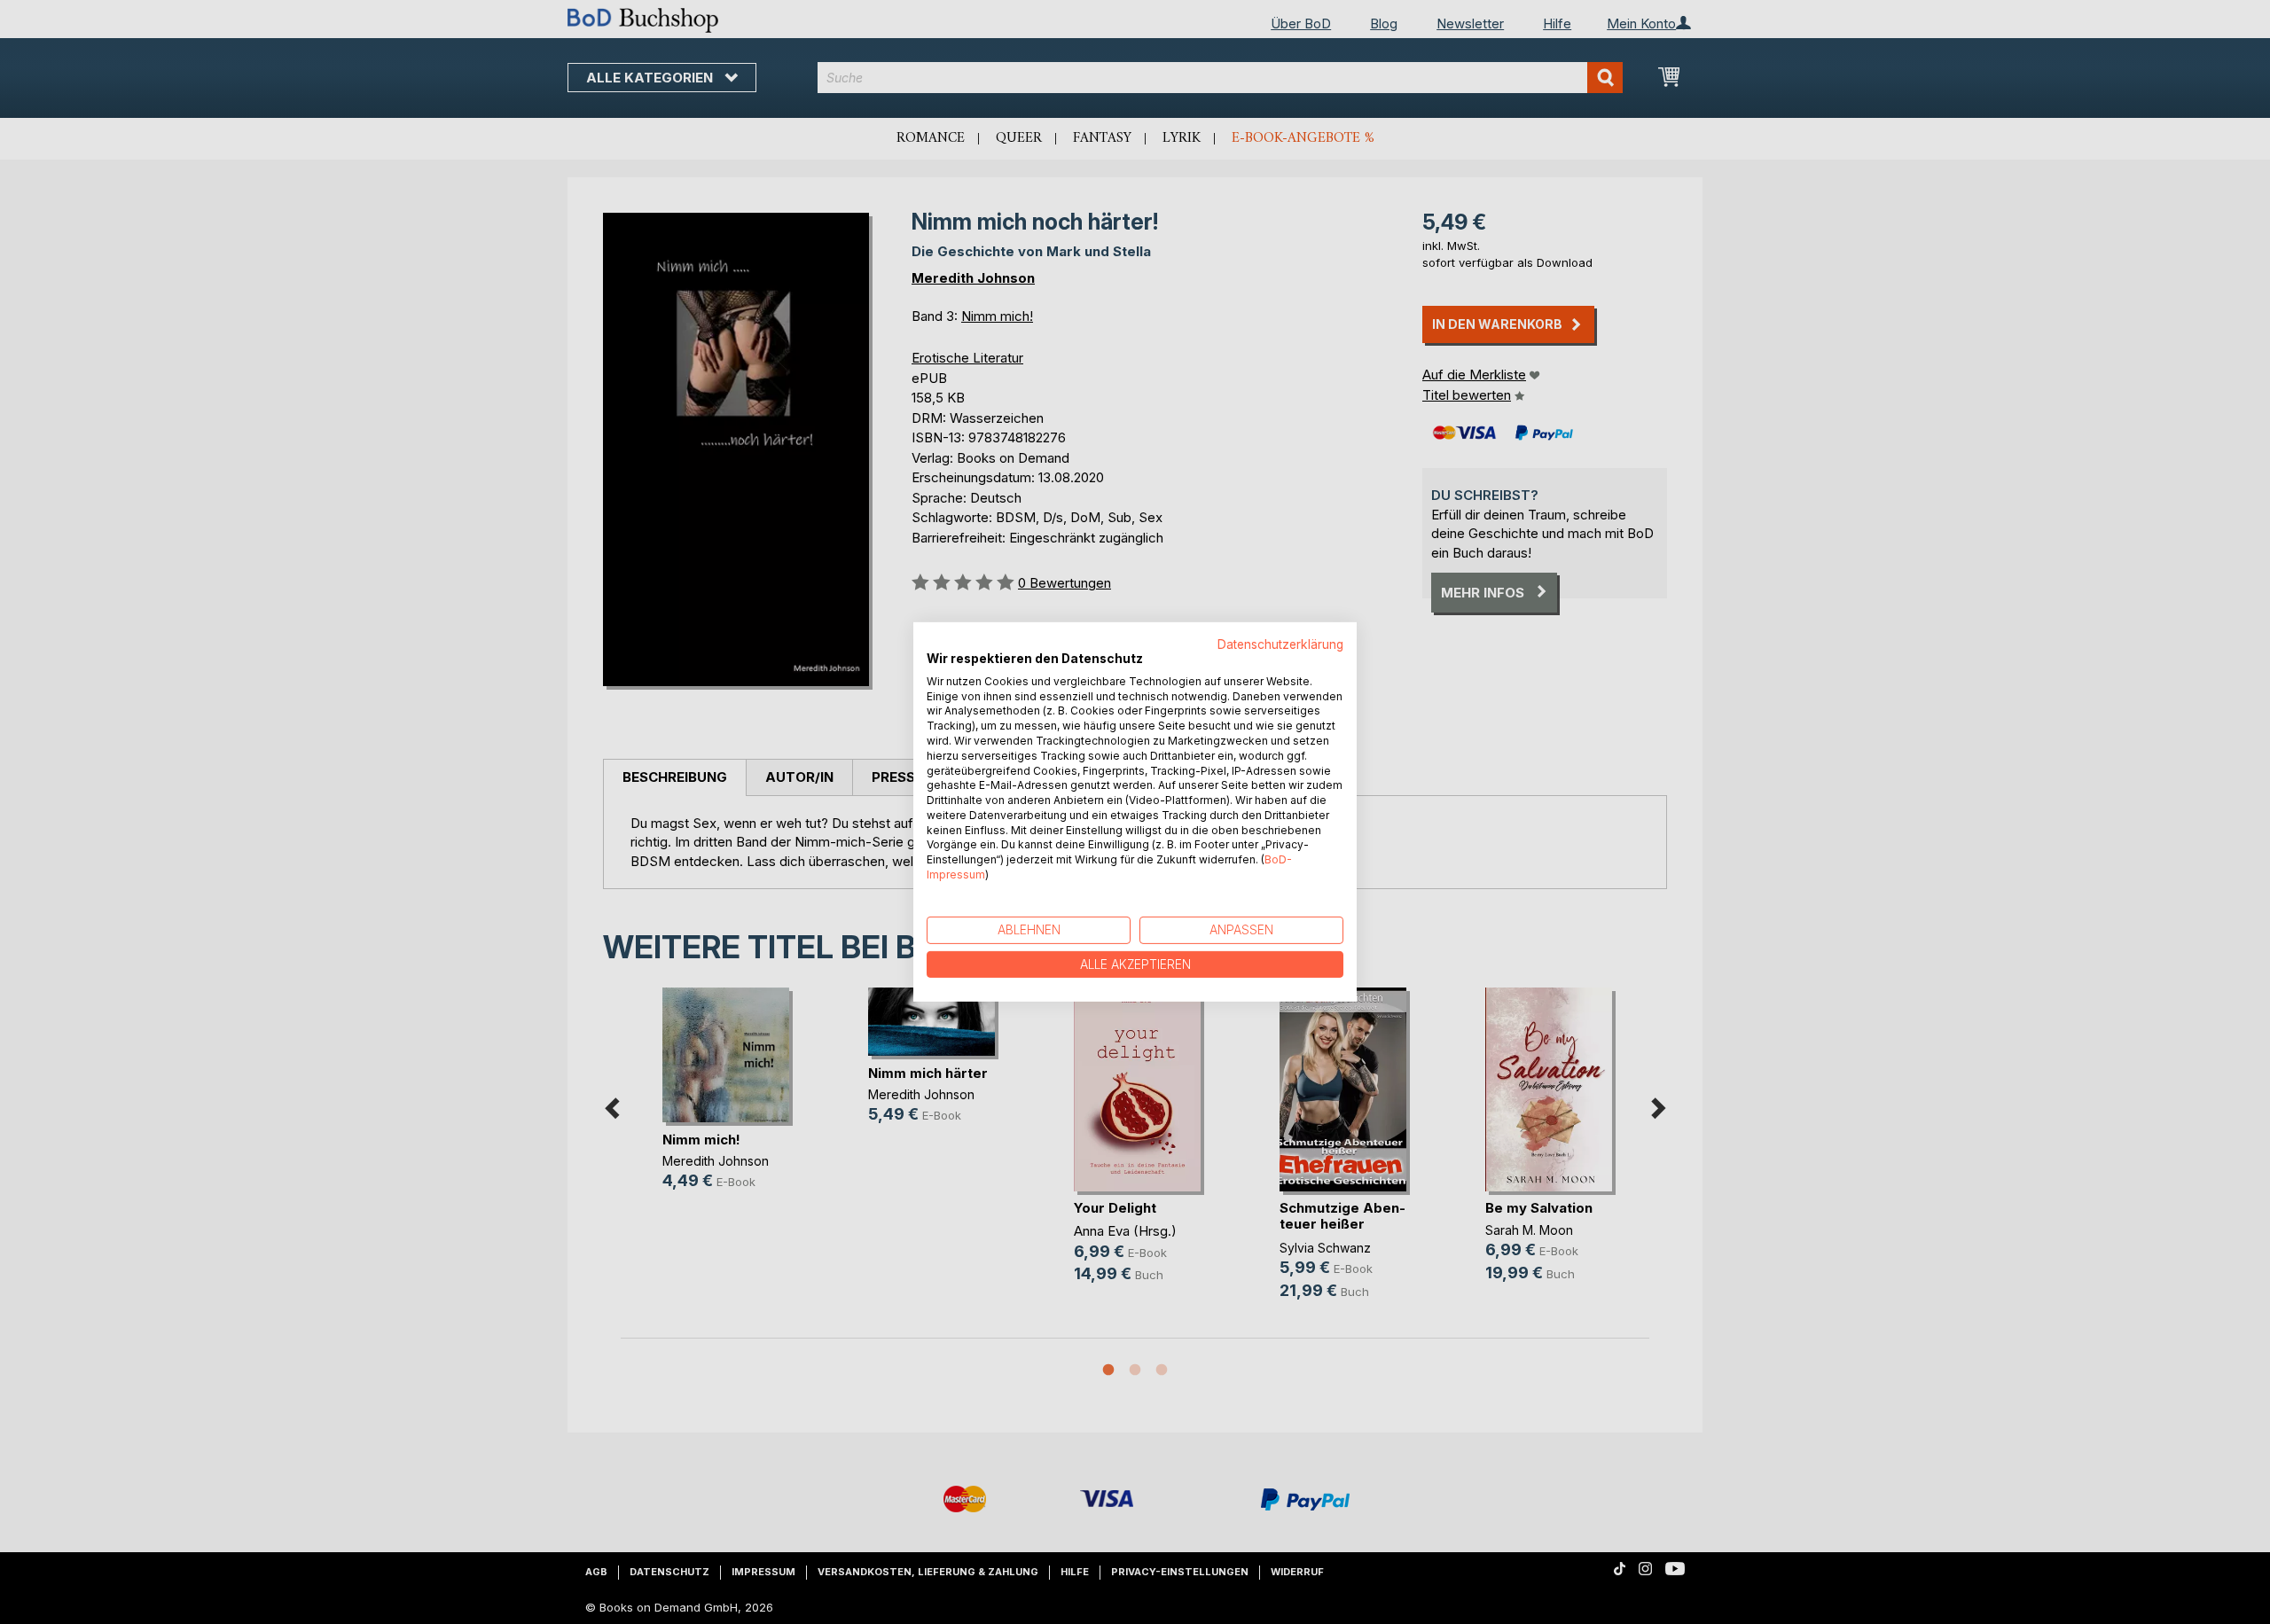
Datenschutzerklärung (1280, 644)
